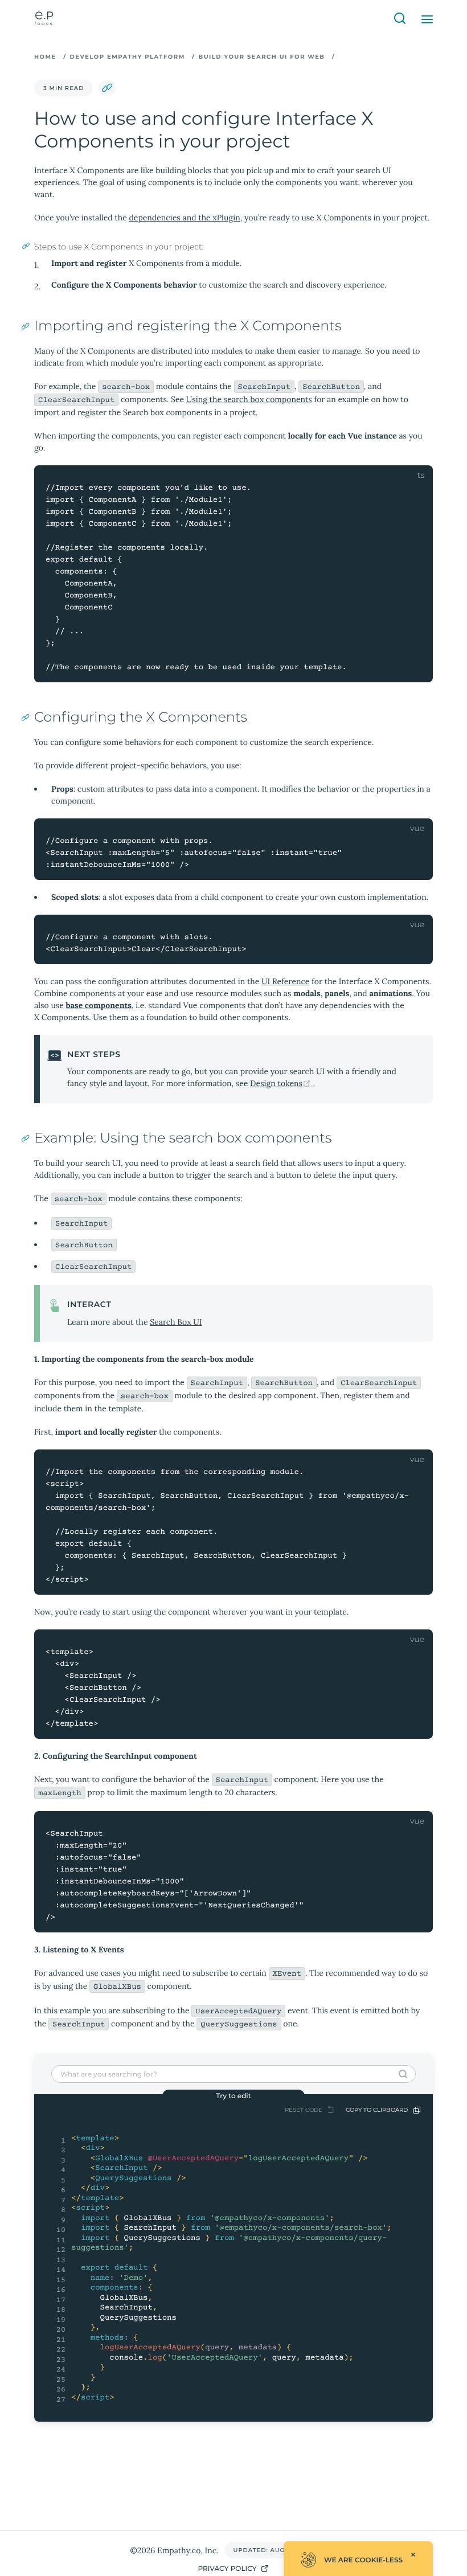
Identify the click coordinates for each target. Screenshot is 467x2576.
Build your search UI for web (261, 57)
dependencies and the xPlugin (184, 218)
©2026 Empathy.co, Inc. (174, 2550)
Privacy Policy (227, 2569)
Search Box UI (176, 1322)
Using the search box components (249, 399)
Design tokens (282, 1083)
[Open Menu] (427, 19)
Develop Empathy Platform (128, 57)
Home (45, 57)
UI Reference (285, 981)
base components (99, 1005)
